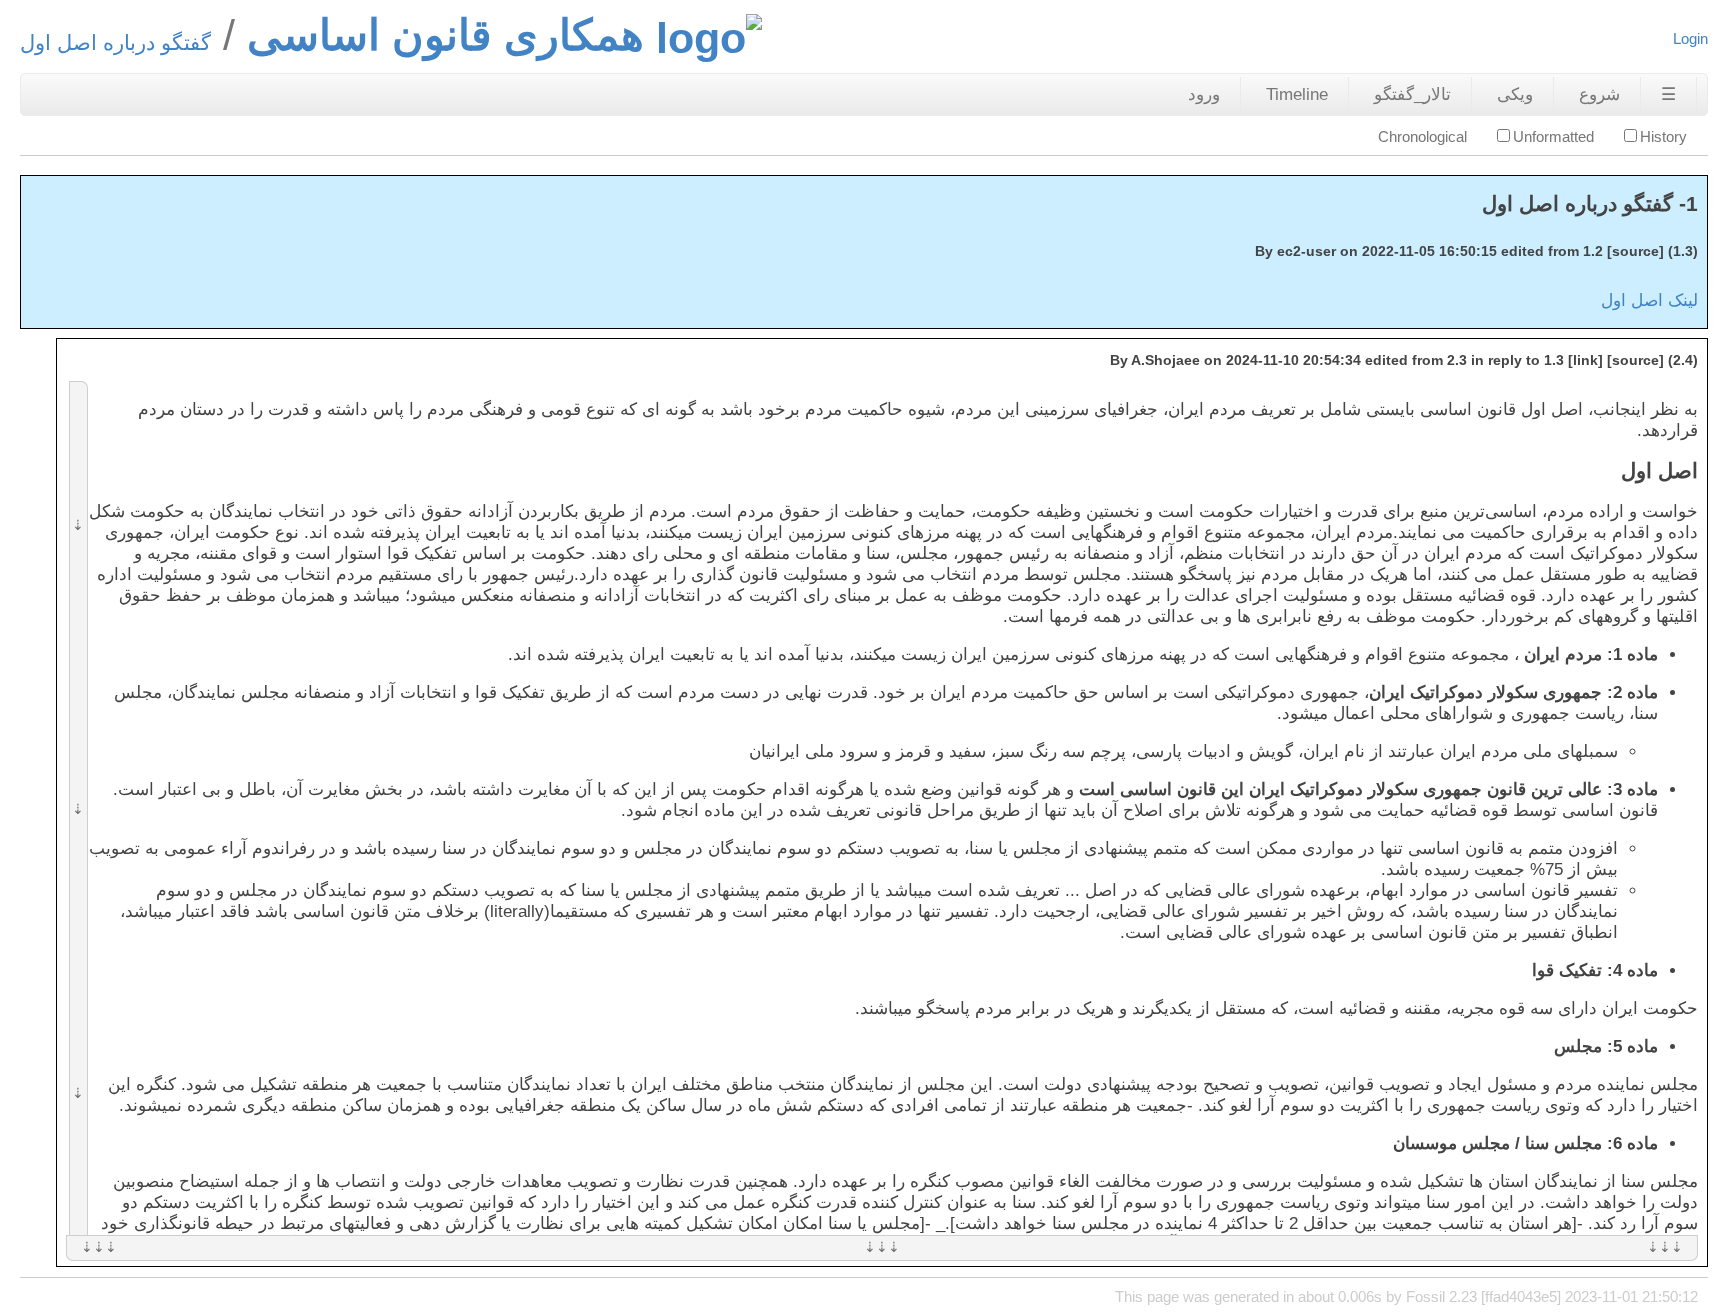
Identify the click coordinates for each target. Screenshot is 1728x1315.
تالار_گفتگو (1412, 94)
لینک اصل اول (1649, 300)
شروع (1599, 94)
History (1663, 136)
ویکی (1515, 94)
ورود (1204, 94)
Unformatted (1553, 136)
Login (1690, 38)
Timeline (1297, 94)
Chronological (1422, 136)
